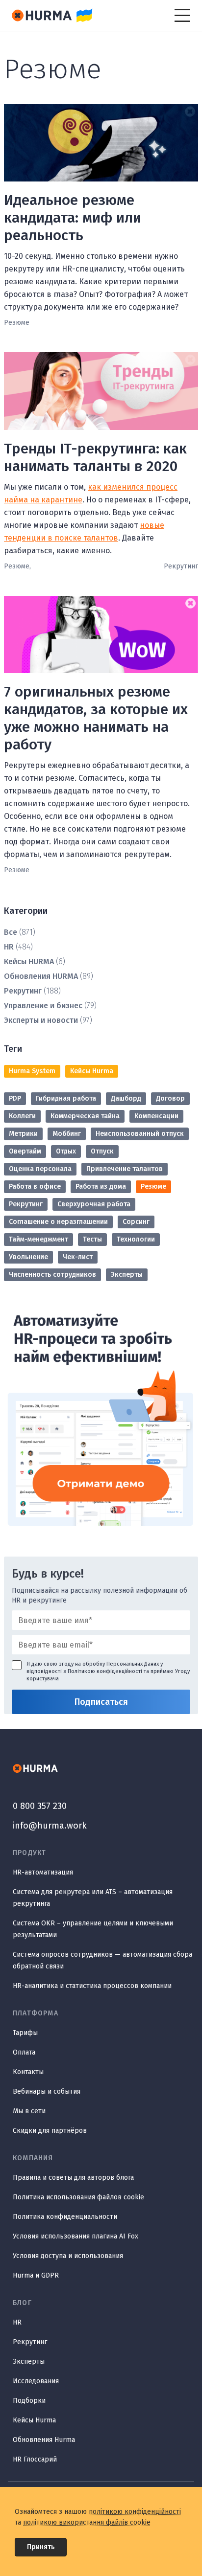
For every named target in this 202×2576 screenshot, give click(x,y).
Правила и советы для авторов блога (73, 2178)
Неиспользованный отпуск (140, 1134)
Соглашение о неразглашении (58, 1222)
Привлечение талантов (125, 1169)
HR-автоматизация (43, 1872)
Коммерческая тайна (85, 1116)
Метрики (23, 1134)
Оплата (24, 2052)
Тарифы (25, 2033)
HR (9, 947)
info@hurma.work (50, 1826)
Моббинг (67, 1134)
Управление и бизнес (43, 1006)
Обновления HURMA (41, 976)
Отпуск (102, 1151)
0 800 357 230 (40, 1806)
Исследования (36, 2381)
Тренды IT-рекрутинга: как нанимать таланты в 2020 (95, 457)
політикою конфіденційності (135, 2512)
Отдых (66, 1151)
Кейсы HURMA (29, 961)
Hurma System (32, 1071)
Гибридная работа (66, 1098)
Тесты (92, 1239)
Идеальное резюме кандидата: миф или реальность (73, 218)
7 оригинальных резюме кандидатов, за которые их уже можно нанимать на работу (96, 718)
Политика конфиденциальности (65, 2217)
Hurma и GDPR (36, 2275)
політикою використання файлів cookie (87, 2522)
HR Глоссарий (35, 2459)
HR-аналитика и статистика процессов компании (92, 1986)
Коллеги (22, 1116)
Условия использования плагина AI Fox (76, 2236)
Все (11, 932)
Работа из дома (101, 1186)
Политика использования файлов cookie (78, 2197)
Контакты (28, 2072)
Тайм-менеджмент (38, 1239)
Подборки (29, 2401)
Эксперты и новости (41, 1020)
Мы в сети (29, 2111)
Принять (41, 2547)
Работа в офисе (35, 1186)
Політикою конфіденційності (105, 1671)
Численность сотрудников (52, 1275)
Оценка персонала (40, 1169)
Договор (170, 1098)
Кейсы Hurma (92, 1071)
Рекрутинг (23, 991)
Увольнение (28, 1257)
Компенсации (156, 1116)
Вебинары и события (47, 2091)
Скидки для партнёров (50, 2131)
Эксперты (127, 1275)
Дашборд (126, 1098)
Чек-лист (78, 1257)
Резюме (153, 1186)
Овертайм (25, 1151)
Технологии (136, 1239)
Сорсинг (136, 1222)
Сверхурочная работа (94, 1204)
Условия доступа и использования (68, 2256)
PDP (15, 1098)
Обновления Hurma (44, 2440)
